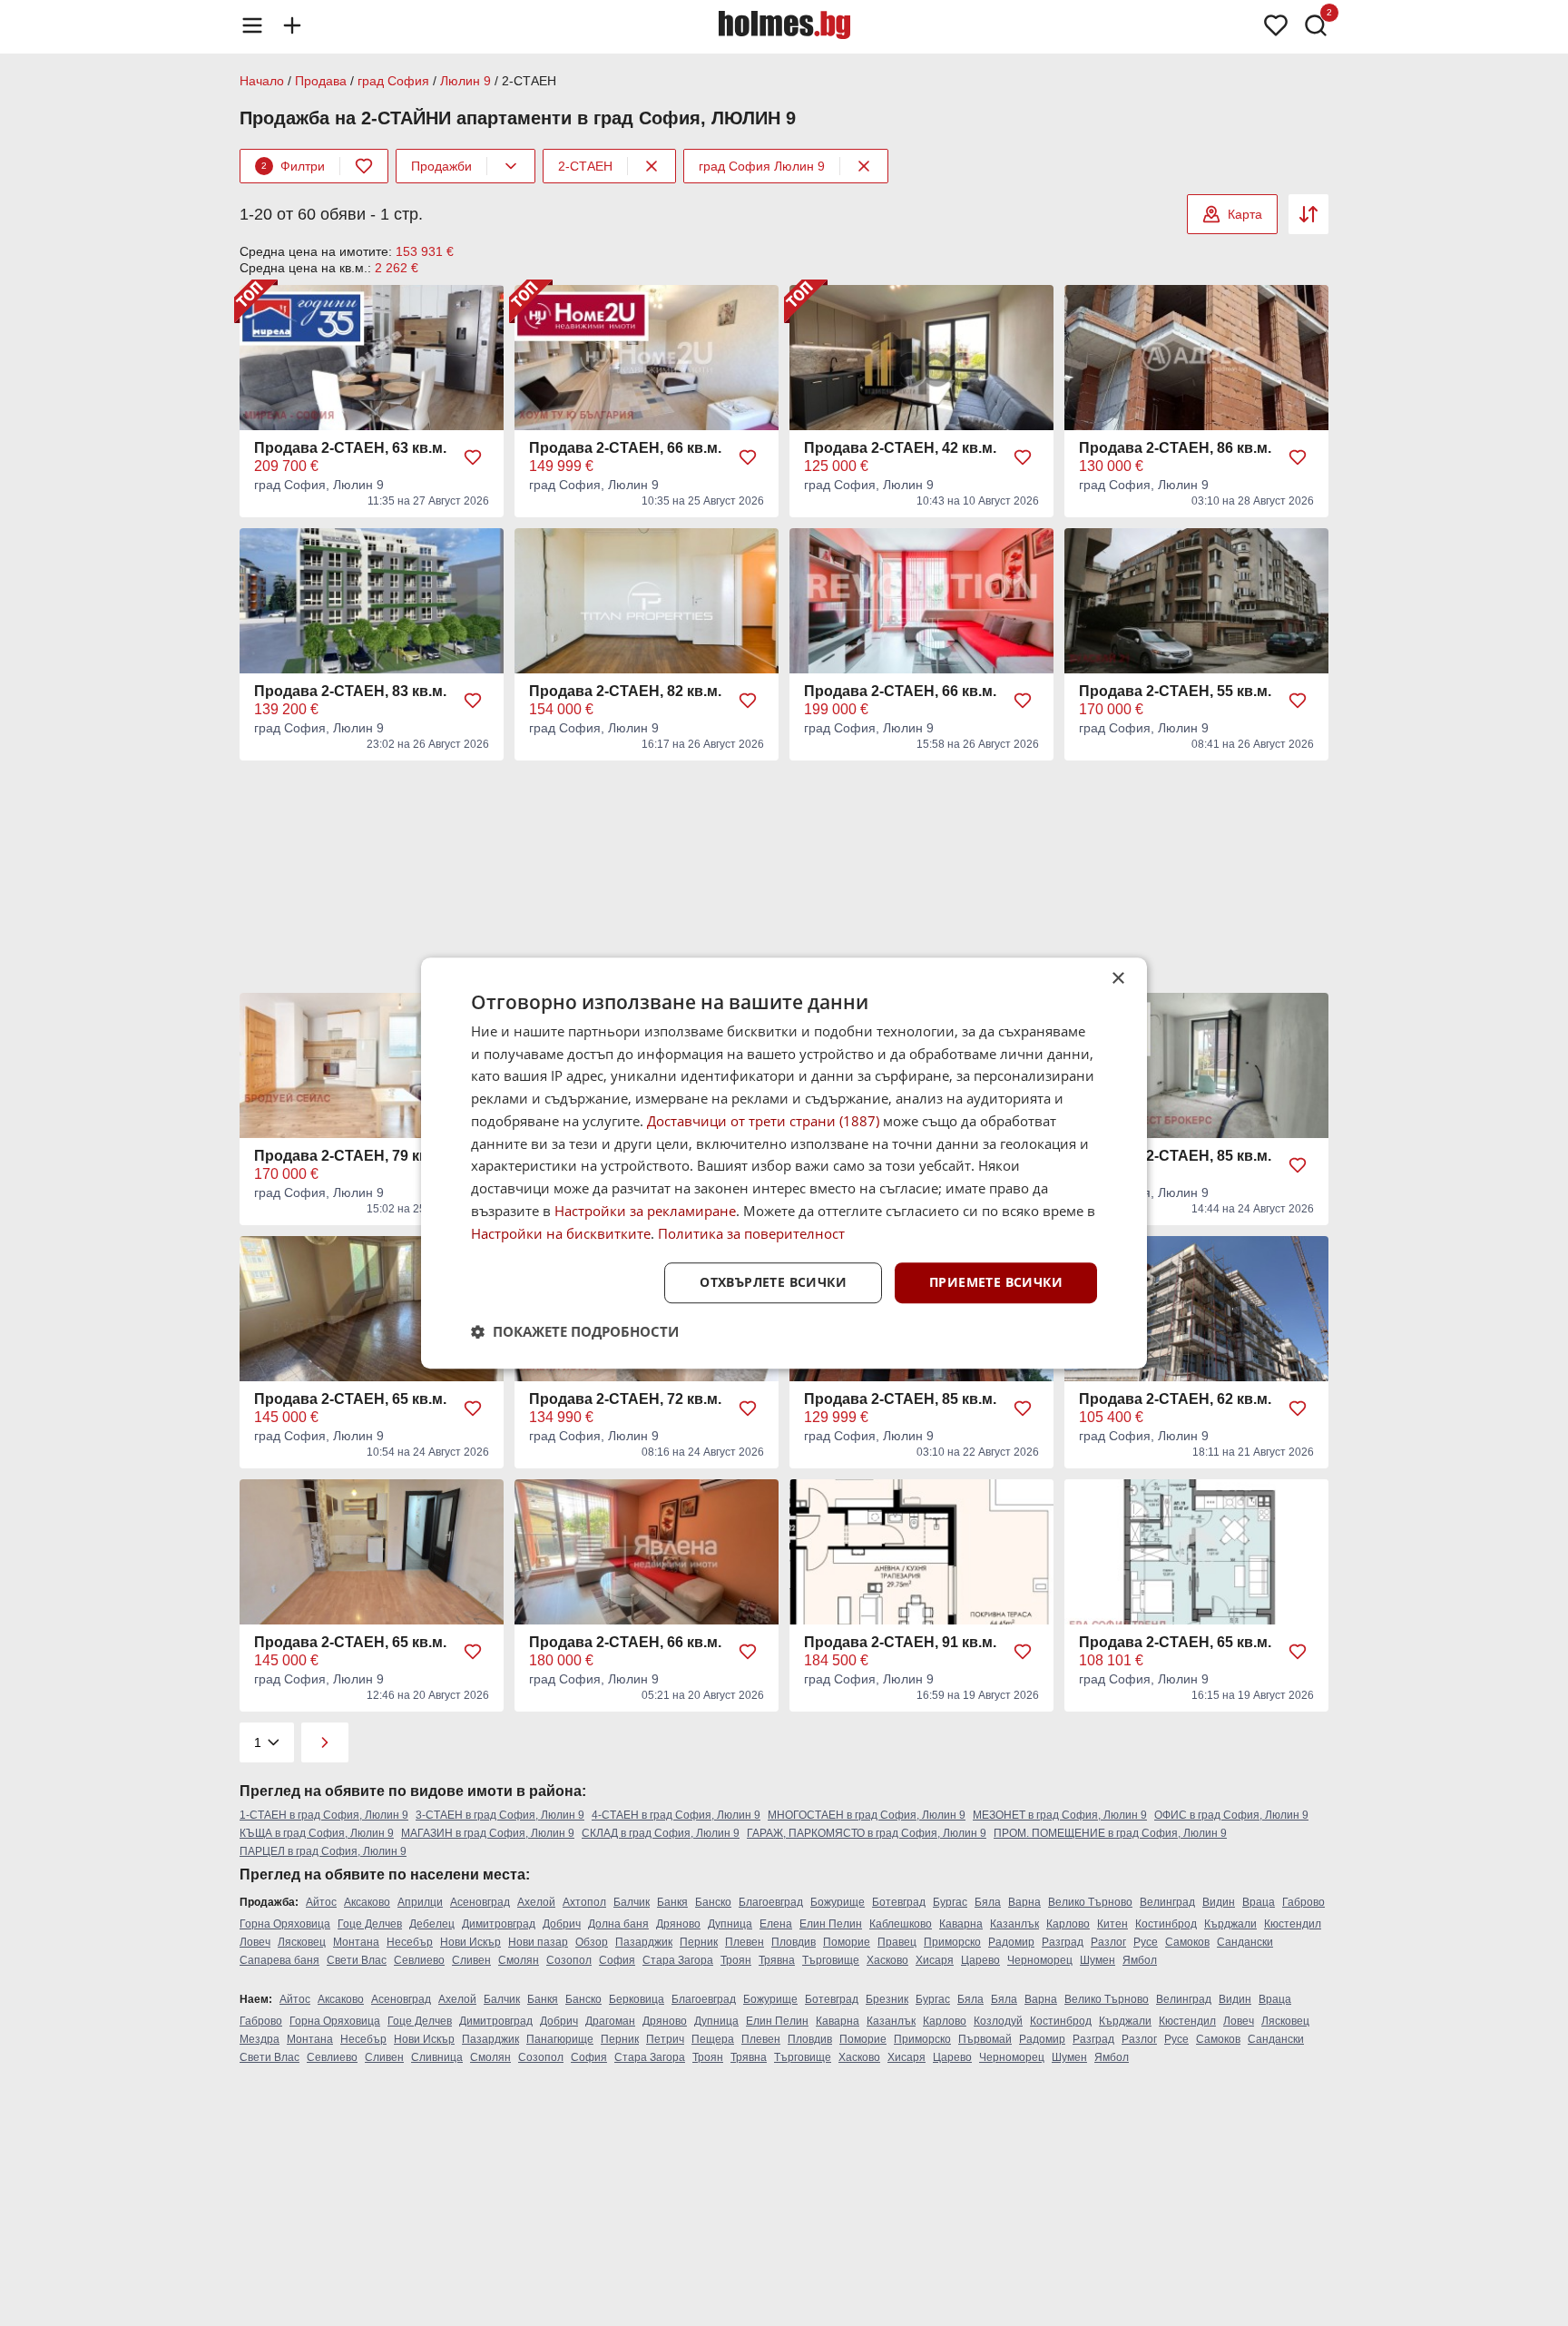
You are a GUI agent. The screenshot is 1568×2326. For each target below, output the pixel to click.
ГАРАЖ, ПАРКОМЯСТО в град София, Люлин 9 (867, 1833)
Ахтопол (584, 1902)
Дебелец (432, 1924)
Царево (980, 1960)
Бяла (988, 1902)
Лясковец (302, 1942)
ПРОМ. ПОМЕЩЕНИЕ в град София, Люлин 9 (1110, 1833)
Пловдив (794, 1942)
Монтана (356, 1942)
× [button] (1117, 979)
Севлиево (419, 1960)
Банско (713, 1902)
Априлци (420, 1902)
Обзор (592, 1942)
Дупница (730, 1924)
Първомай (985, 2039)
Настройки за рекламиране (645, 1211)
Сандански (1245, 1942)
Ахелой (536, 1902)
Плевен (745, 1942)
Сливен (471, 1960)
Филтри (293, 166)
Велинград (1167, 1902)
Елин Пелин (831, 1924)
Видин (1219, 1902)
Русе (1146, 1942)
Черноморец (1040, 1960)
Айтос (321, 1902)
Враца (1259, 1902)
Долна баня (618, 1924)
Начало (262, 81)
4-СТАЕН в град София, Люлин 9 (676, 1815)
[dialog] (784, 1163)
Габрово (1303, 1902)
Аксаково (367, 1902)
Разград (1063, 1942)
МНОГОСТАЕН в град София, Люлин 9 (867, 1815)
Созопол (569, 1960)
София (617, 1960)
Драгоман (610, 2021)
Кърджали (1230, 1924)
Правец (897, 1942)
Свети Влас (357, 1960)
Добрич (562, 1924)
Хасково (887, 1960)
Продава (321, 81)
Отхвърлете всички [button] (773, 1283)
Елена (776, 1924)
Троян (736, 1960)
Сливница (437, 2057)
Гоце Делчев (370, 1924)
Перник (699, 1942)
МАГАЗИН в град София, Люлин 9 (488, 1833)
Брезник (887, 1999)
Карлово (1068, 1924)
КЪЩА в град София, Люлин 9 (317, 1833)
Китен (1112, 1924)
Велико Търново (1090, 1902)
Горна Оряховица (285, 1924)
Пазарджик (644, 1942)
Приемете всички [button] (996, 1283)
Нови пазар (538, 1942)
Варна (1024, 1902)
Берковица (637, 1999)
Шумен (1098, 1960)
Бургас (950, 1902)
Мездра (260, 2039)
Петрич (665, 2039)
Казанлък (1014, 1924)
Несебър (410, 1942)
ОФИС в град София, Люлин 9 (1231, 1815)
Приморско (952, 1942)
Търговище (831, 1960)
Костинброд (1166, 1924)
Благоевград (771, 1902)
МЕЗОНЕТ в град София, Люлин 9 (1060, 1815)
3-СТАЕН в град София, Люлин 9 (500, 1815)
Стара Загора (678, 1960)
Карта (1245, 214)
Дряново (678, 1924)
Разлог (1108, 1942)
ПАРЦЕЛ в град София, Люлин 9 (323, 1851)
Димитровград (499, 1924)
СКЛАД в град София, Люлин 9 (661, 1833)
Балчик (632, 1902)
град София (393, 81)
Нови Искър (470, 1942)
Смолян (519, 1960)
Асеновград (480, 1902)
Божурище (838, 1902)
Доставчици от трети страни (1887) (763, 1121)
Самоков (1187, 1942)
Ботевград (899, 1902)
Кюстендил (1293, 1924)
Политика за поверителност (751, 1233)
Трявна (777, 1960)
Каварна (961, 1924)
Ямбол (1140, 1960)
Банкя (672, 1902)
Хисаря (935, 1960)
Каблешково (901, 1924)
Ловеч (255, 1942)
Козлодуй (998, 2021)
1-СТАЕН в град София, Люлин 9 (324, 1815)
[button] (575, 1331)
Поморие (847, 1942)
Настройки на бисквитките (561, 1233)
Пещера (713, 2039)
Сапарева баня (279, 1960)
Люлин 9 (465, 81)
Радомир (1011, 1942)
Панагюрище (560, 2039)
